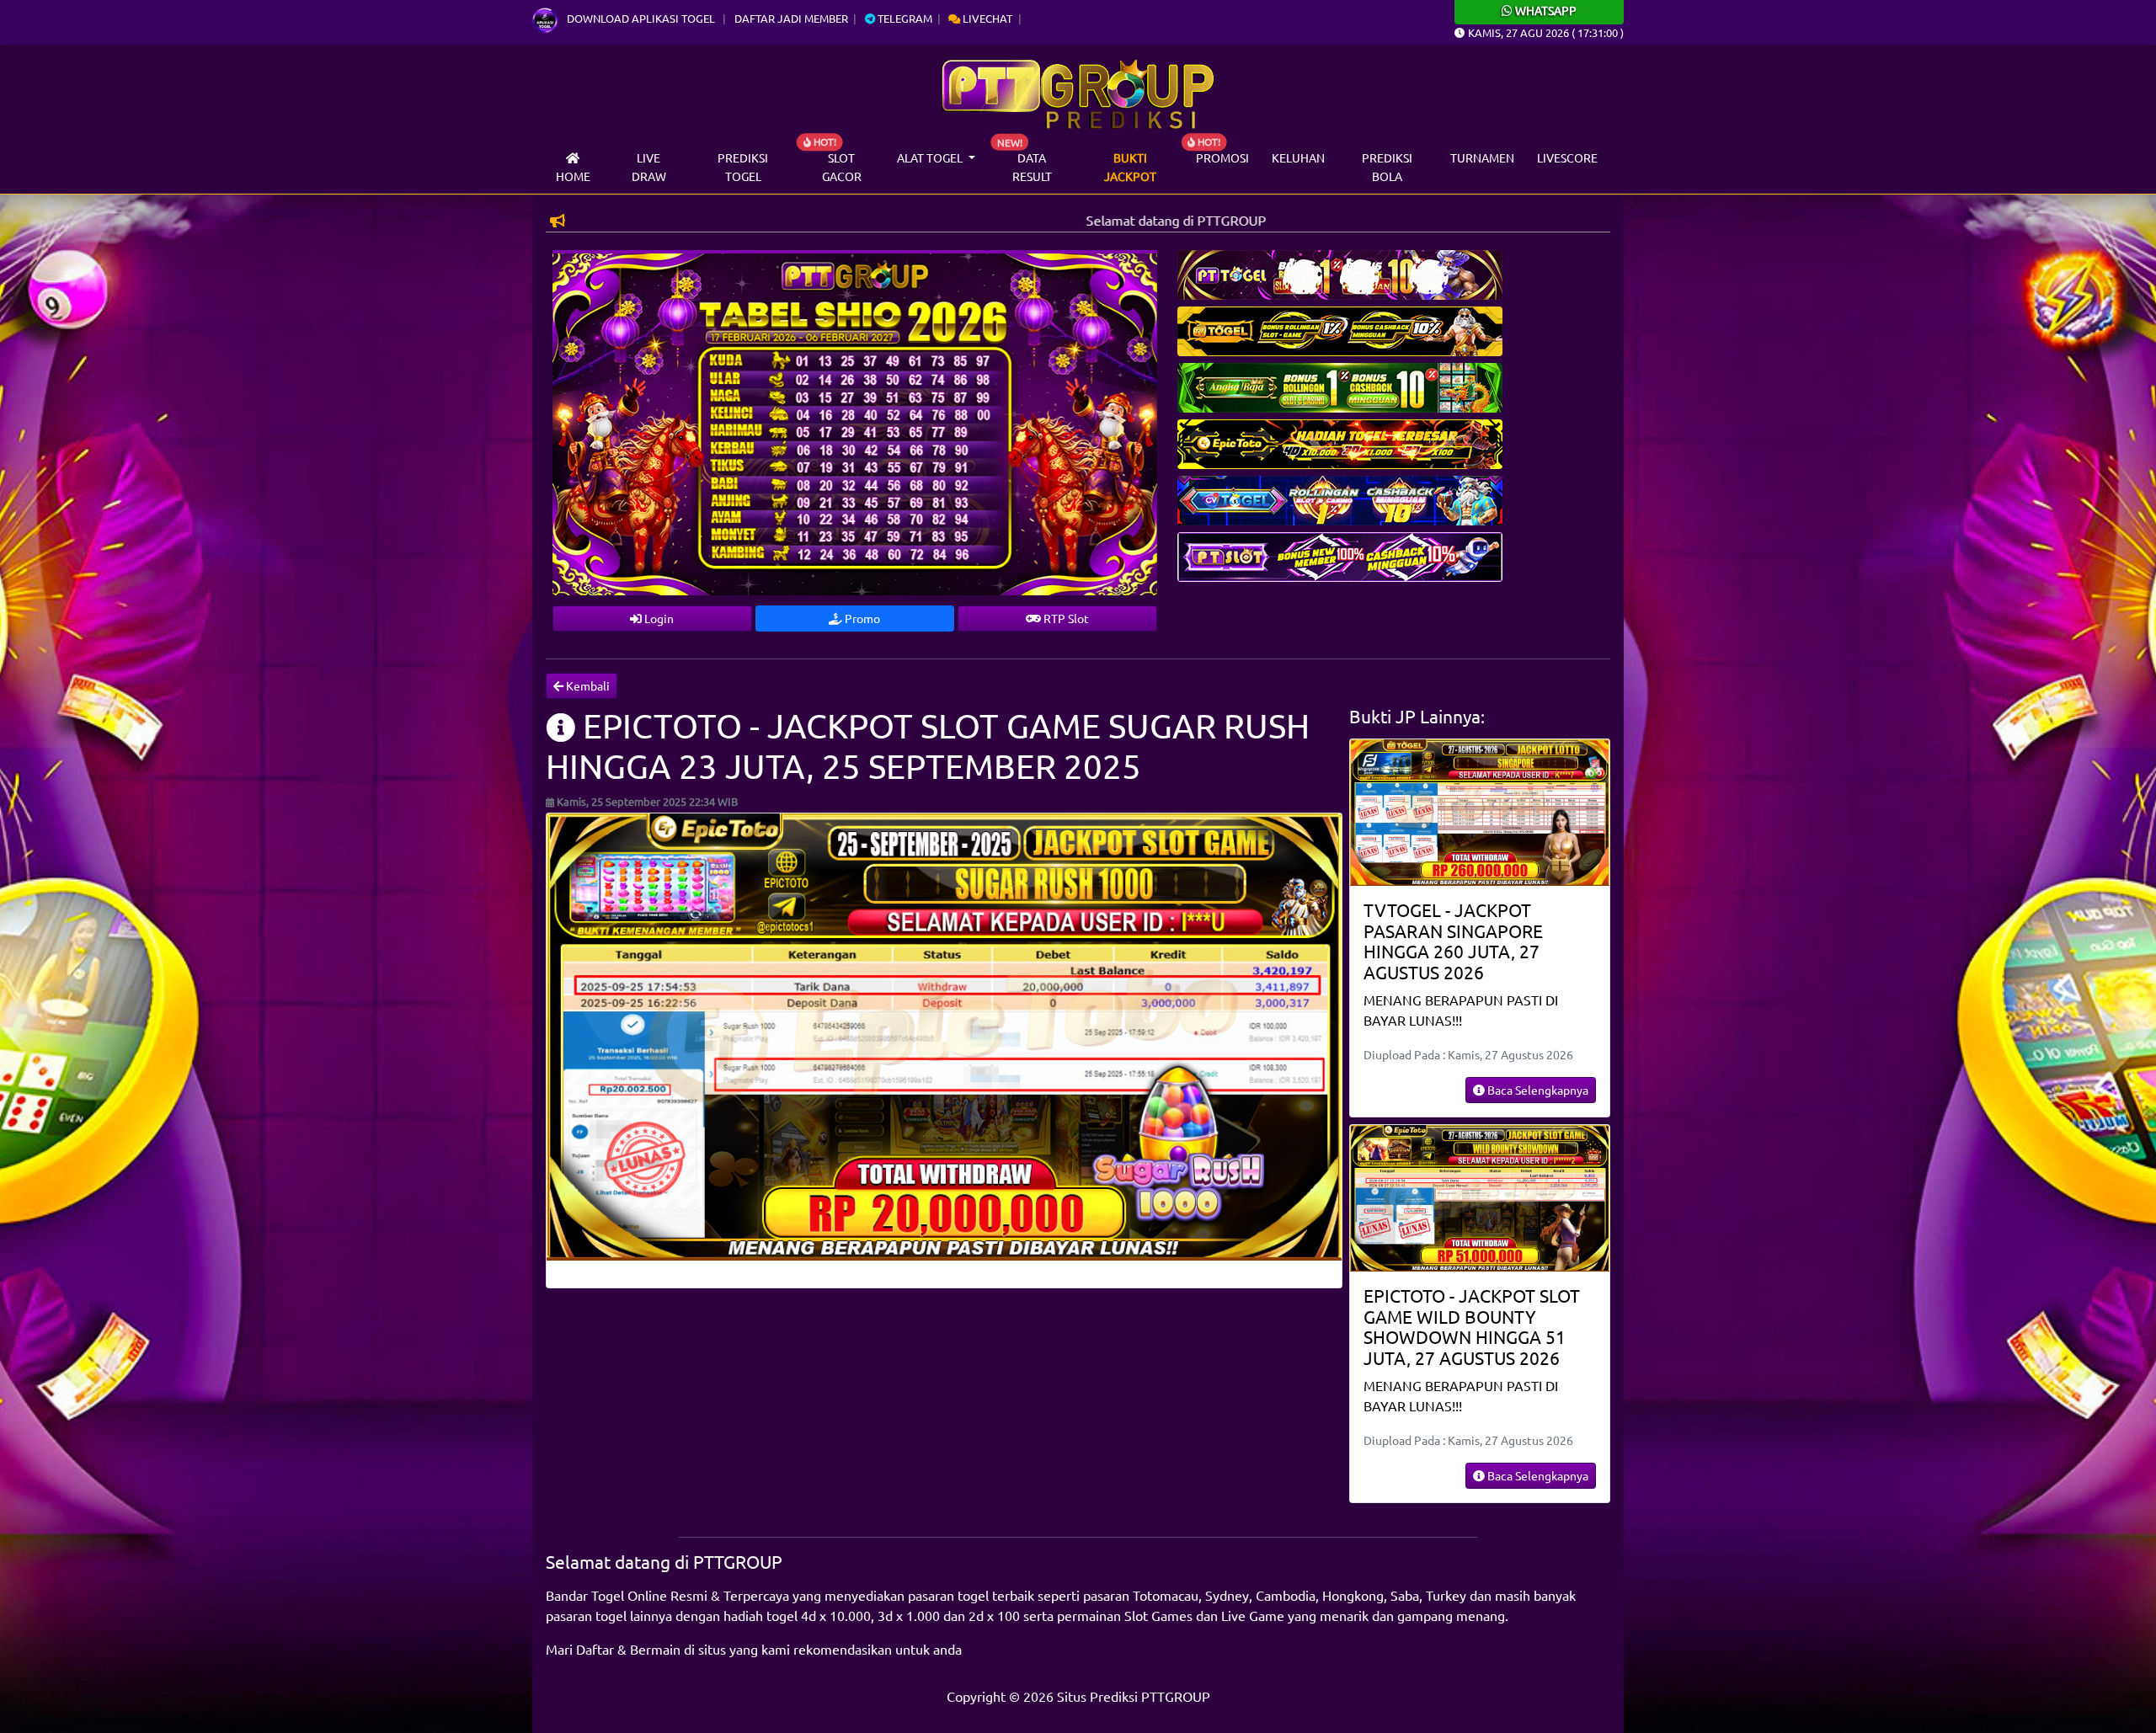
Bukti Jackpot (1130, 167)
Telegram (904, 18)
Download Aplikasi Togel (641, 18)
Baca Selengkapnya (1537, 1090)
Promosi (1222, 157)
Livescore (1567, 157)
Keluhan (1298, 157)
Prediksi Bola (1387, 167)
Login (658, 618)
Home (573, 176)
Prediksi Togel (743, 167)
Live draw (649, 167)
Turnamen (1482, 157)
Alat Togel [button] (931, 157)
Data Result (1032, 167)
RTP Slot (1065, 618)
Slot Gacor (842, 167)
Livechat (986, 18)
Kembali (587, 685)
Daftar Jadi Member (791, 18)
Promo (861, 618)
